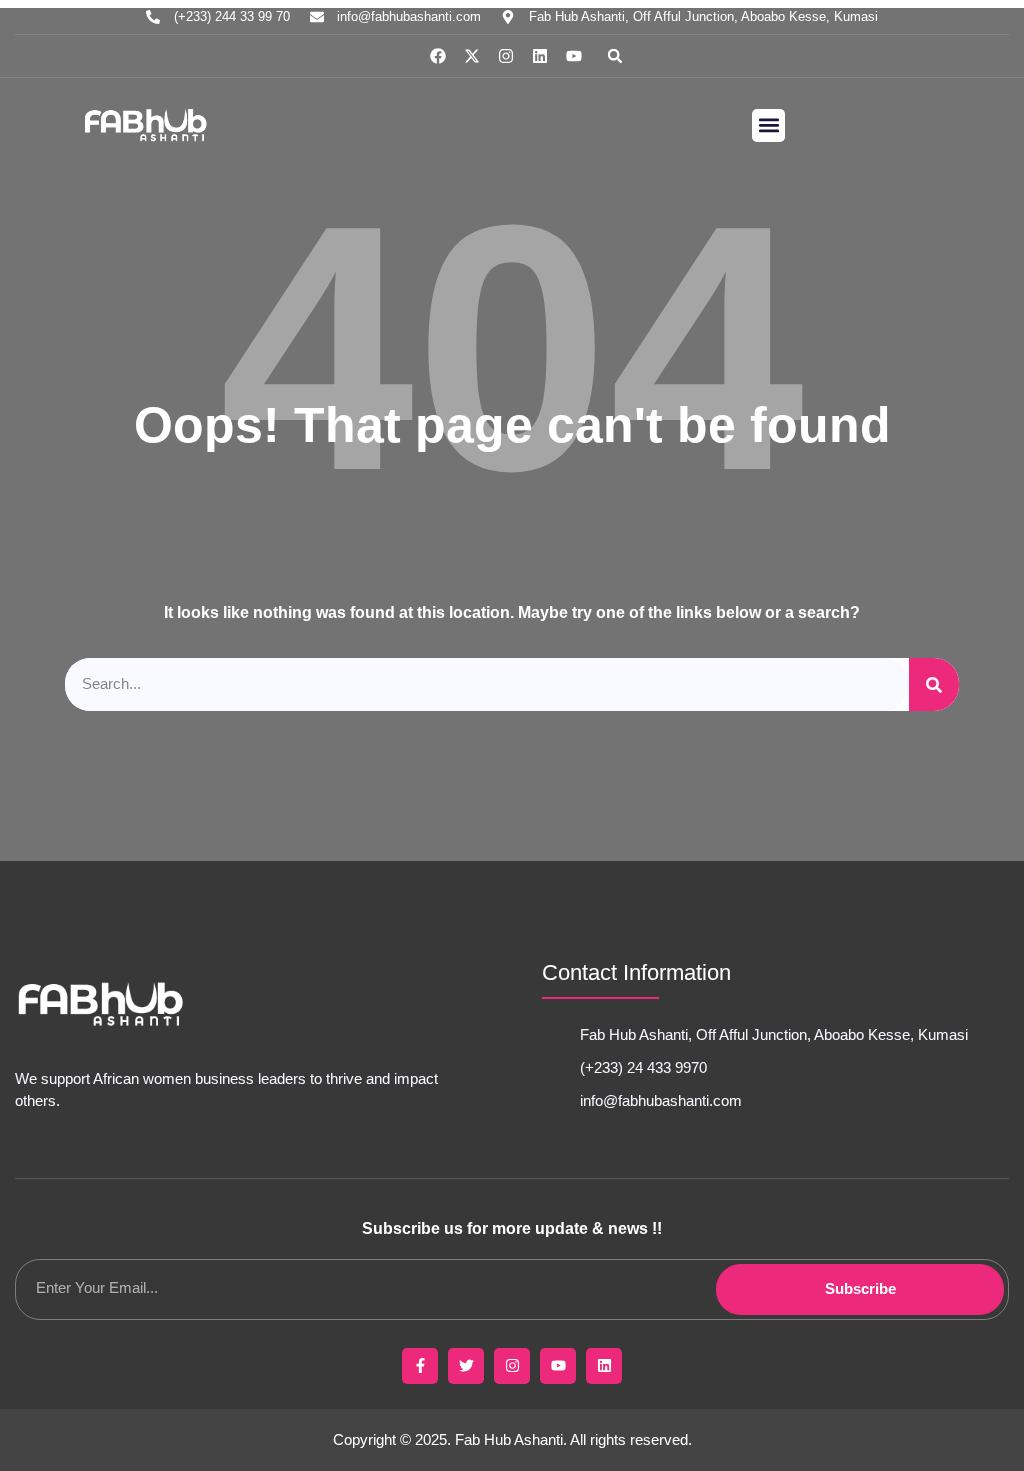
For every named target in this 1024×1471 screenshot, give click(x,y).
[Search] (934, 684)
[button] (615, 56)
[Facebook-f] (420, 1366)
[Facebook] (438, 56)
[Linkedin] (540, 56)
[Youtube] (574, 56)
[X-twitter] (472, 56)
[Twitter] (466, 1366)
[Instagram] (506, 56)
